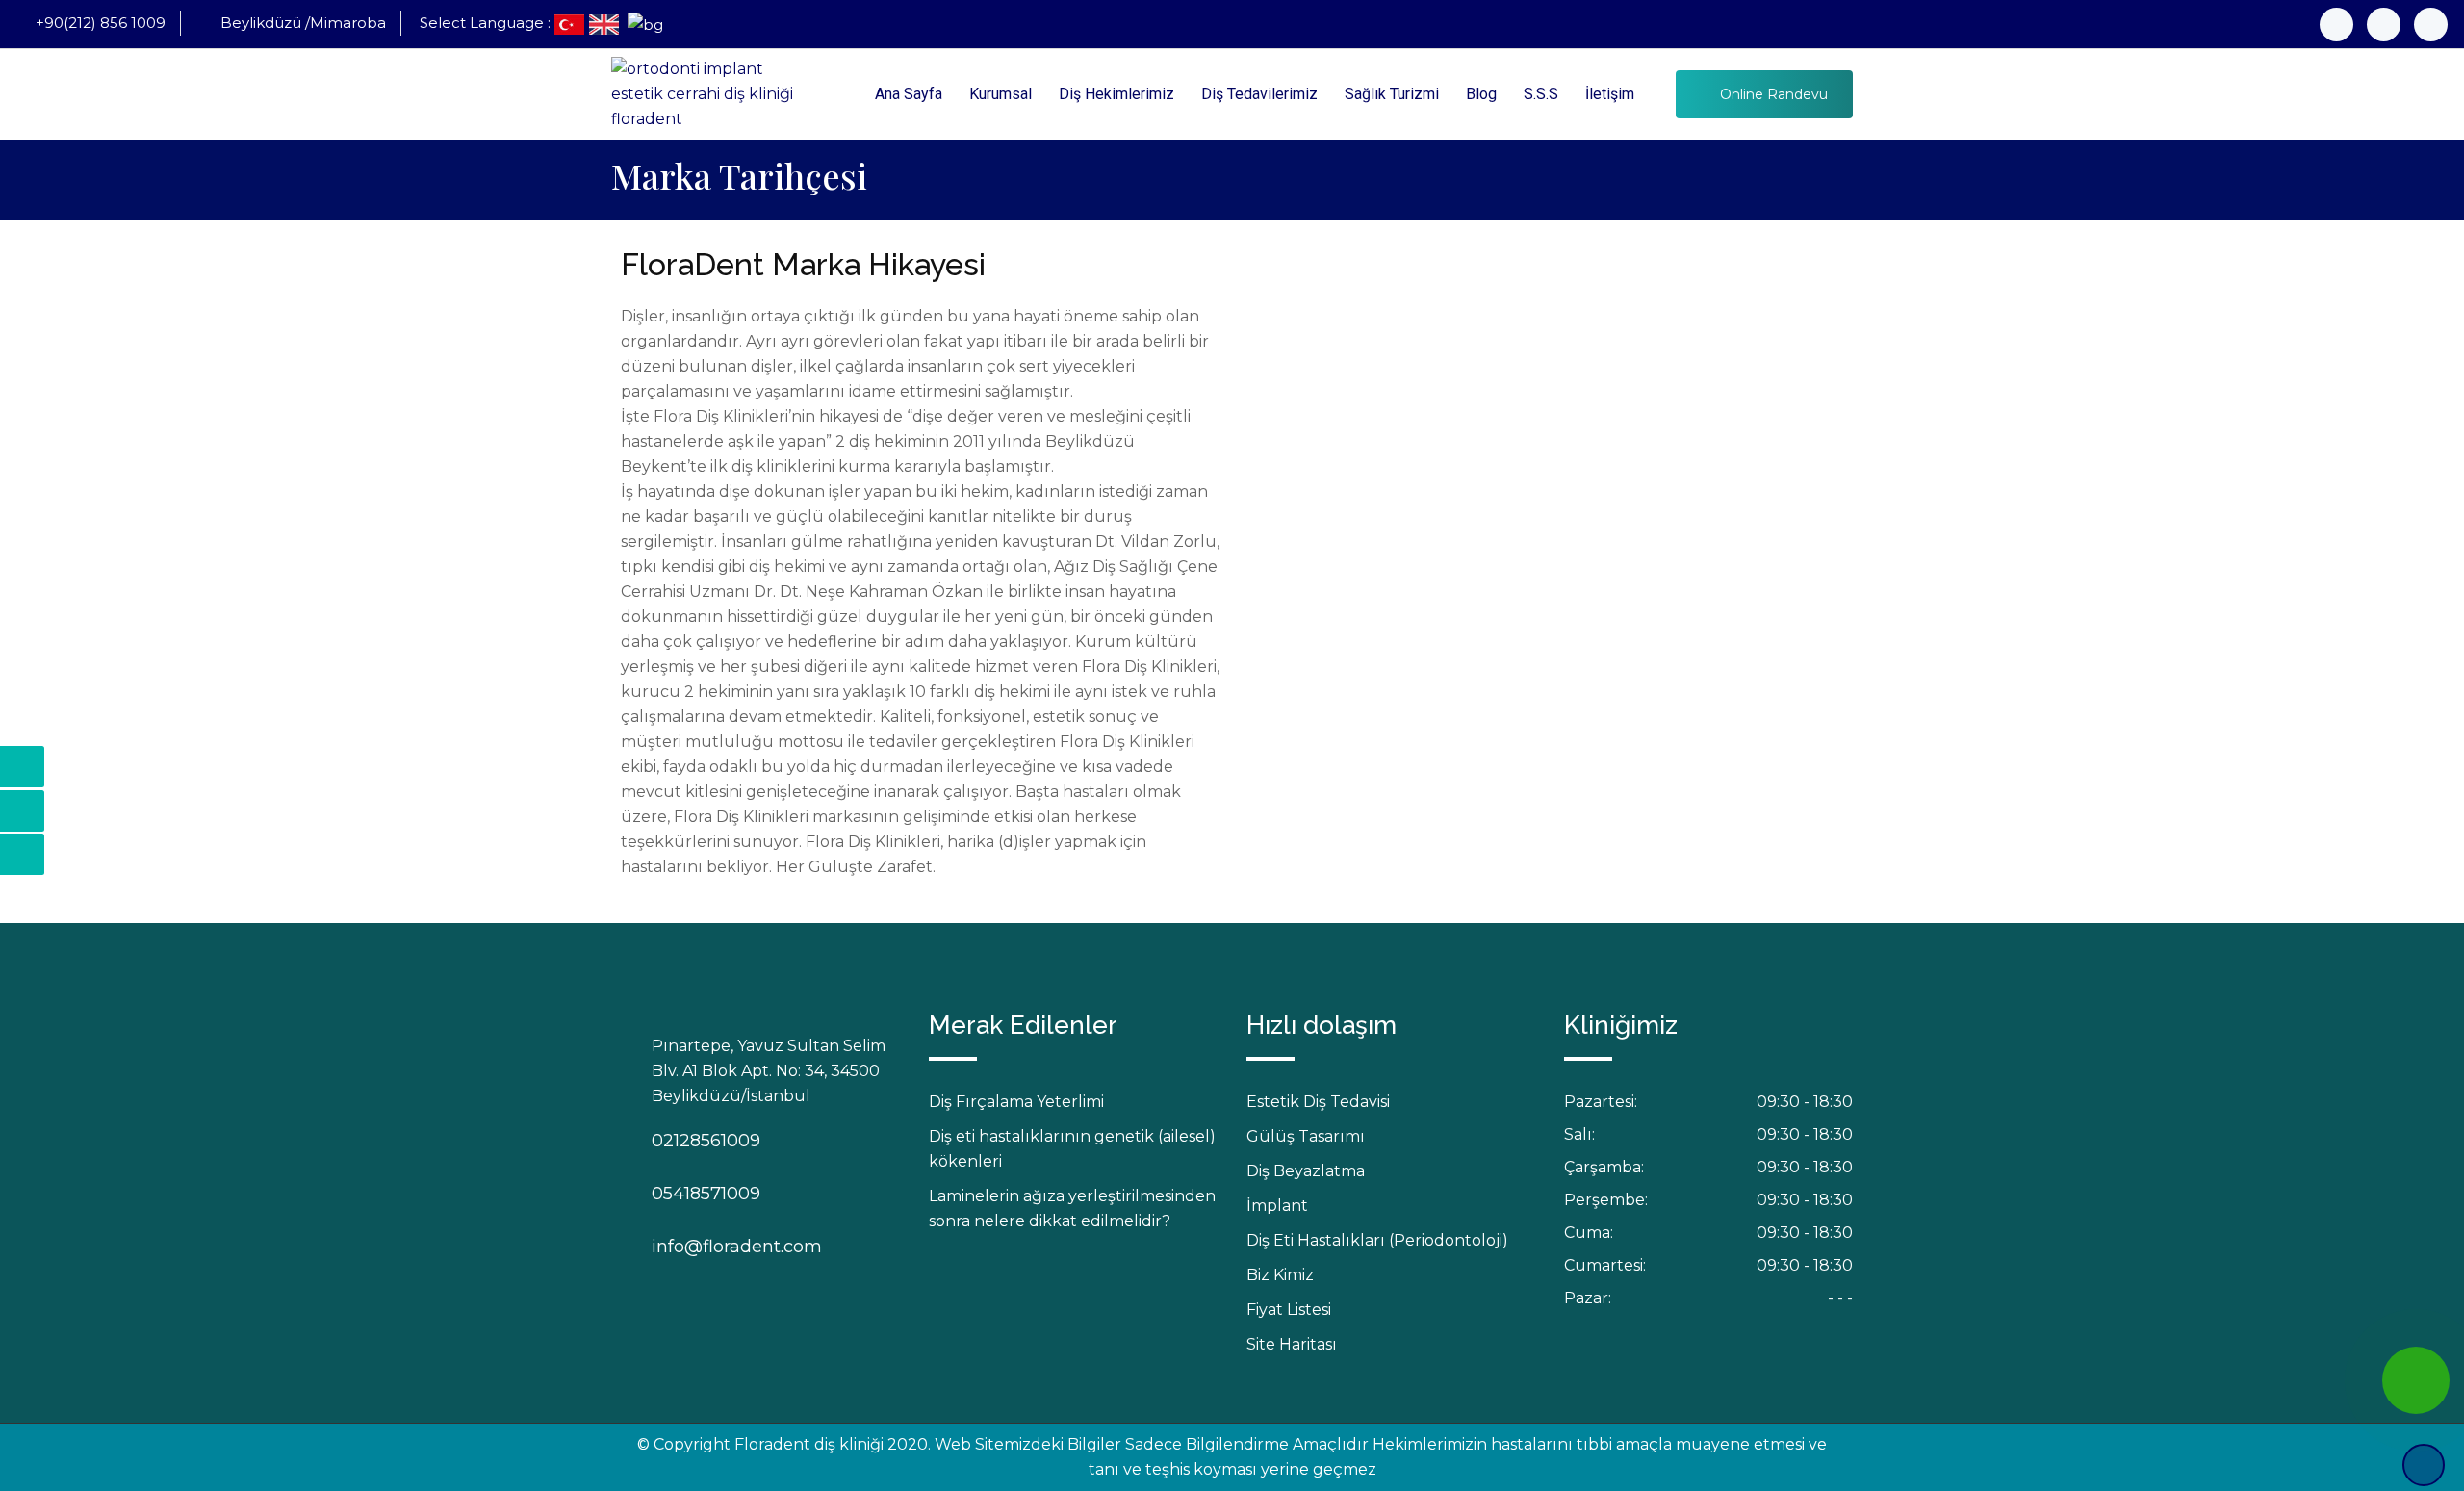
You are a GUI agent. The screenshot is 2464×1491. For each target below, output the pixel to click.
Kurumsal (1001, 94)
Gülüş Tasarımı (1306, 1136)
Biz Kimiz (1280, 1275)
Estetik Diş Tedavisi (1318, 1102)
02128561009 (671, 1141)
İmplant (1277, 1206)
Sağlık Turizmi (1392, 94)
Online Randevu (1772, 94)
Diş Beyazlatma (1306, 1171)
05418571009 (671, 1194)
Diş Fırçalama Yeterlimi (1016, 1102)
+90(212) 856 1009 (101, 23)
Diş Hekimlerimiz (1116, 94)
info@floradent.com (671, 1247)
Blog (1481, 94)
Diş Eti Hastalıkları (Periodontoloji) (1377, 1240)
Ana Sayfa (909, 94)
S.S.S (1541, 94)
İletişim (1610, 94)
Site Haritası (1292, 1344)
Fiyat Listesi (1289, 1310)
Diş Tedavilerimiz (1259, 94)
